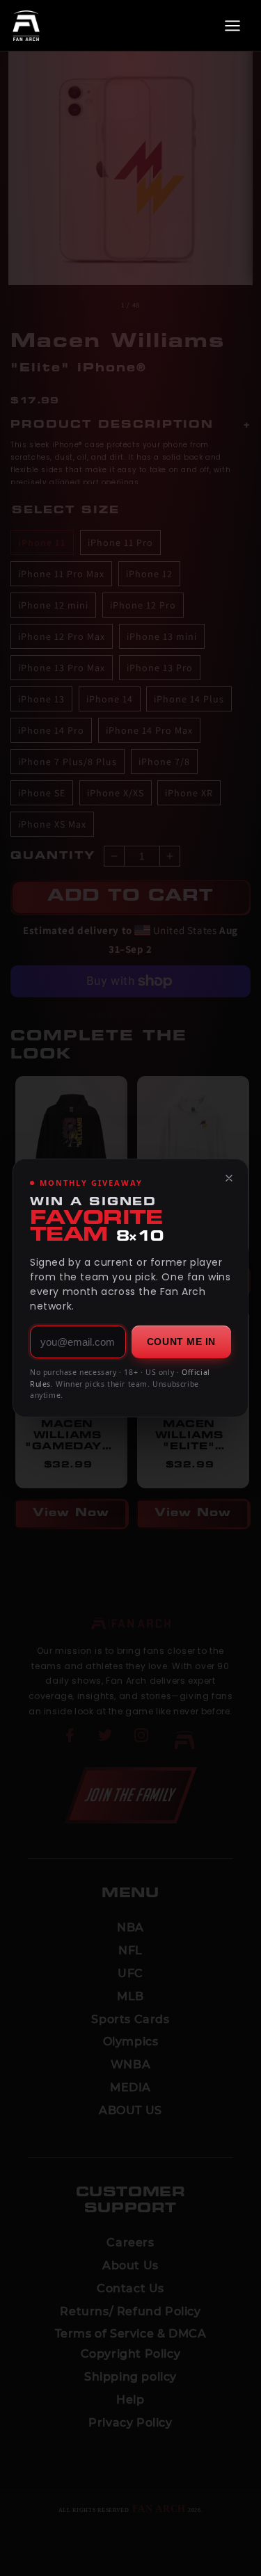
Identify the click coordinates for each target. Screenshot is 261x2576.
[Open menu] (232, 26)
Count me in (181, 1342)
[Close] (229, 1178)
